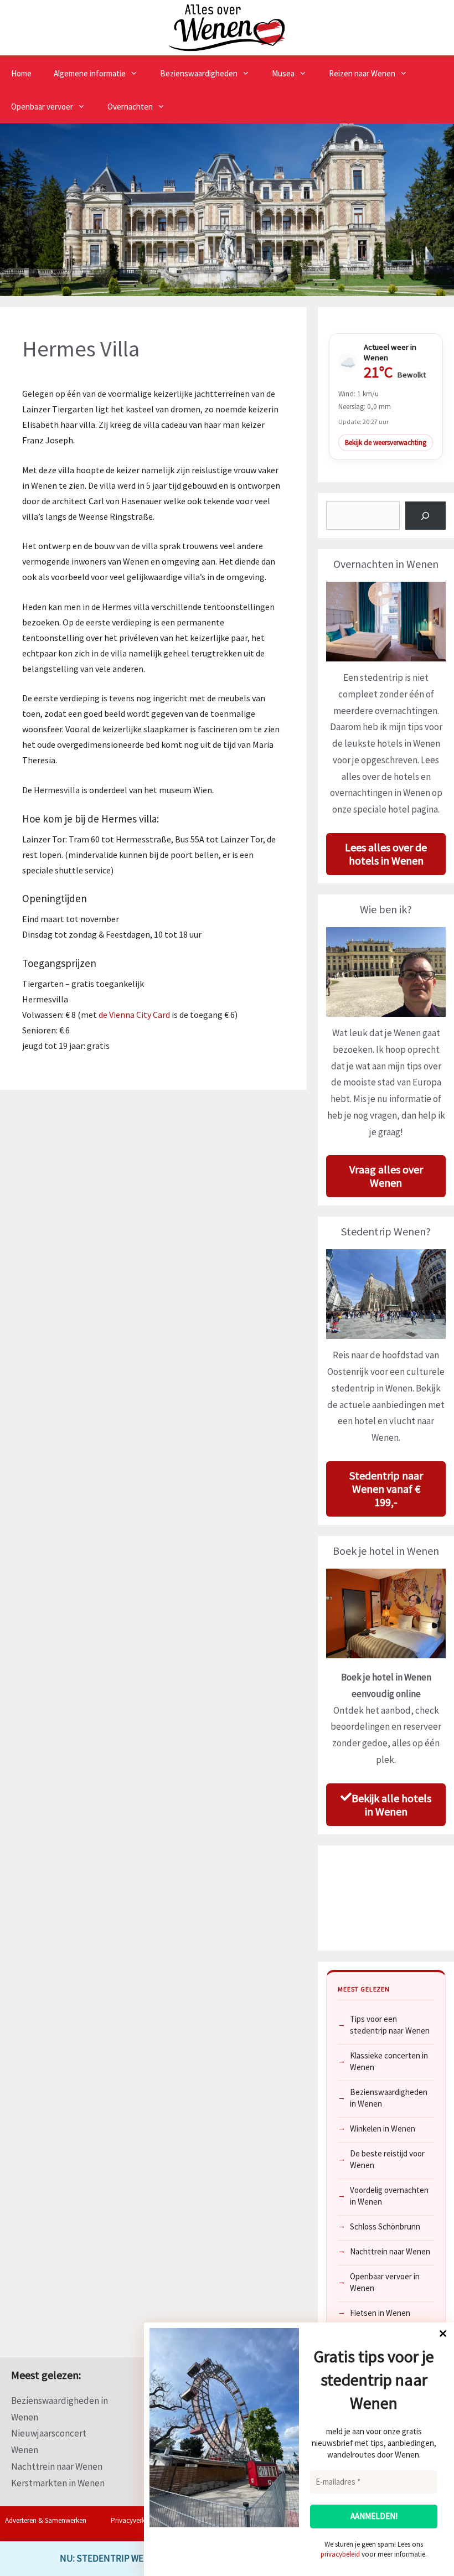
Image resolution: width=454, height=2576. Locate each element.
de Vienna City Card (133, 1015)
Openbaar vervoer (42, 107)
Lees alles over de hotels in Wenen (386, 854)
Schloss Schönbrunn (385, 2226)
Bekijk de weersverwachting (386, 443)
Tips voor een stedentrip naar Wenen (390, 2025)
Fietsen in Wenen (380, 2313)
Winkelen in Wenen (383, 2128)
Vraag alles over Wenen (386, 1176)
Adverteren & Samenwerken (46, 2520)
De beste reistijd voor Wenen (387, 2159)
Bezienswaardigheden (199, 73)
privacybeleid (340, 2554)
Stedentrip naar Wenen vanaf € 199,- (386, 1489)
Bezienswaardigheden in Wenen (389, 2098)
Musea (283, 73)
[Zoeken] (425, 516)
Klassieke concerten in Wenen (389, 2061)
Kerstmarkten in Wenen (58, 2483)
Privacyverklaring (136, 2520)
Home (21, 73)
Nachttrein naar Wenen (390, 2251)
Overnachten (130, 107)
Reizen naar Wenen (362, 73)
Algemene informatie (90, 73)
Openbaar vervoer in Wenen (385, 2282)
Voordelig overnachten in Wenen (389, 2196)
